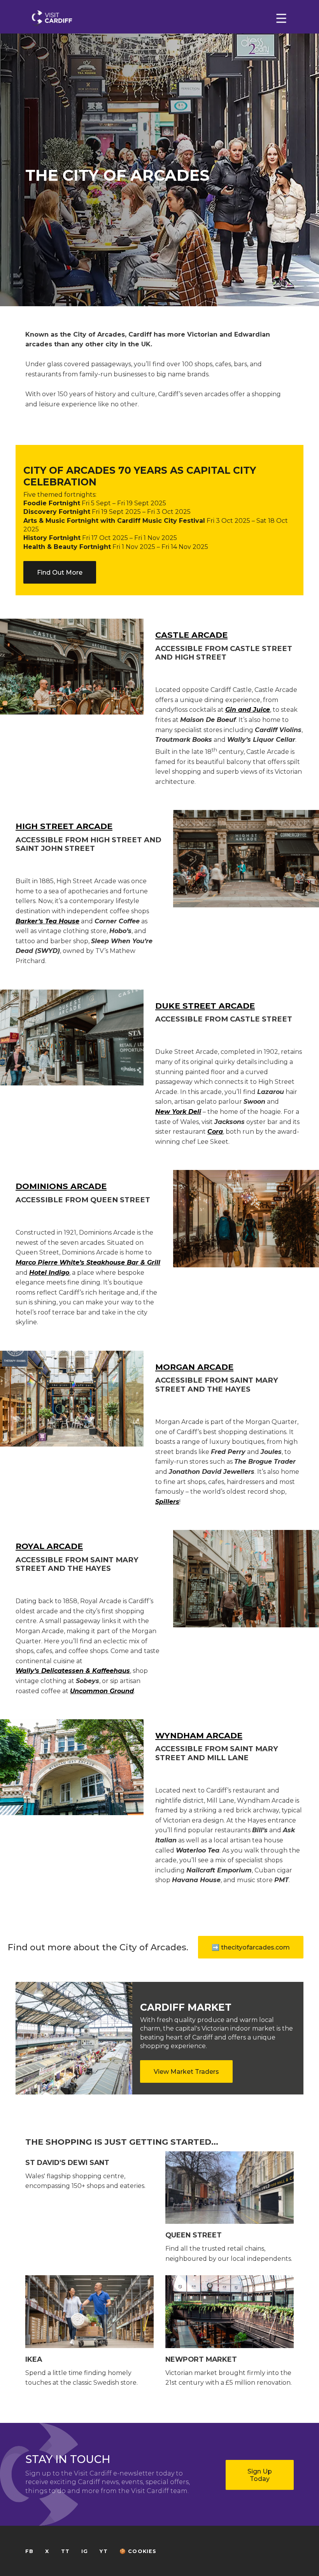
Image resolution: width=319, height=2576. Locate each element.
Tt (65, 2551)
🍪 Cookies (138, 2551)
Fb (29, 2551)
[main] (159, 1288)
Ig (85, 2551)
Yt (103, 2551)
